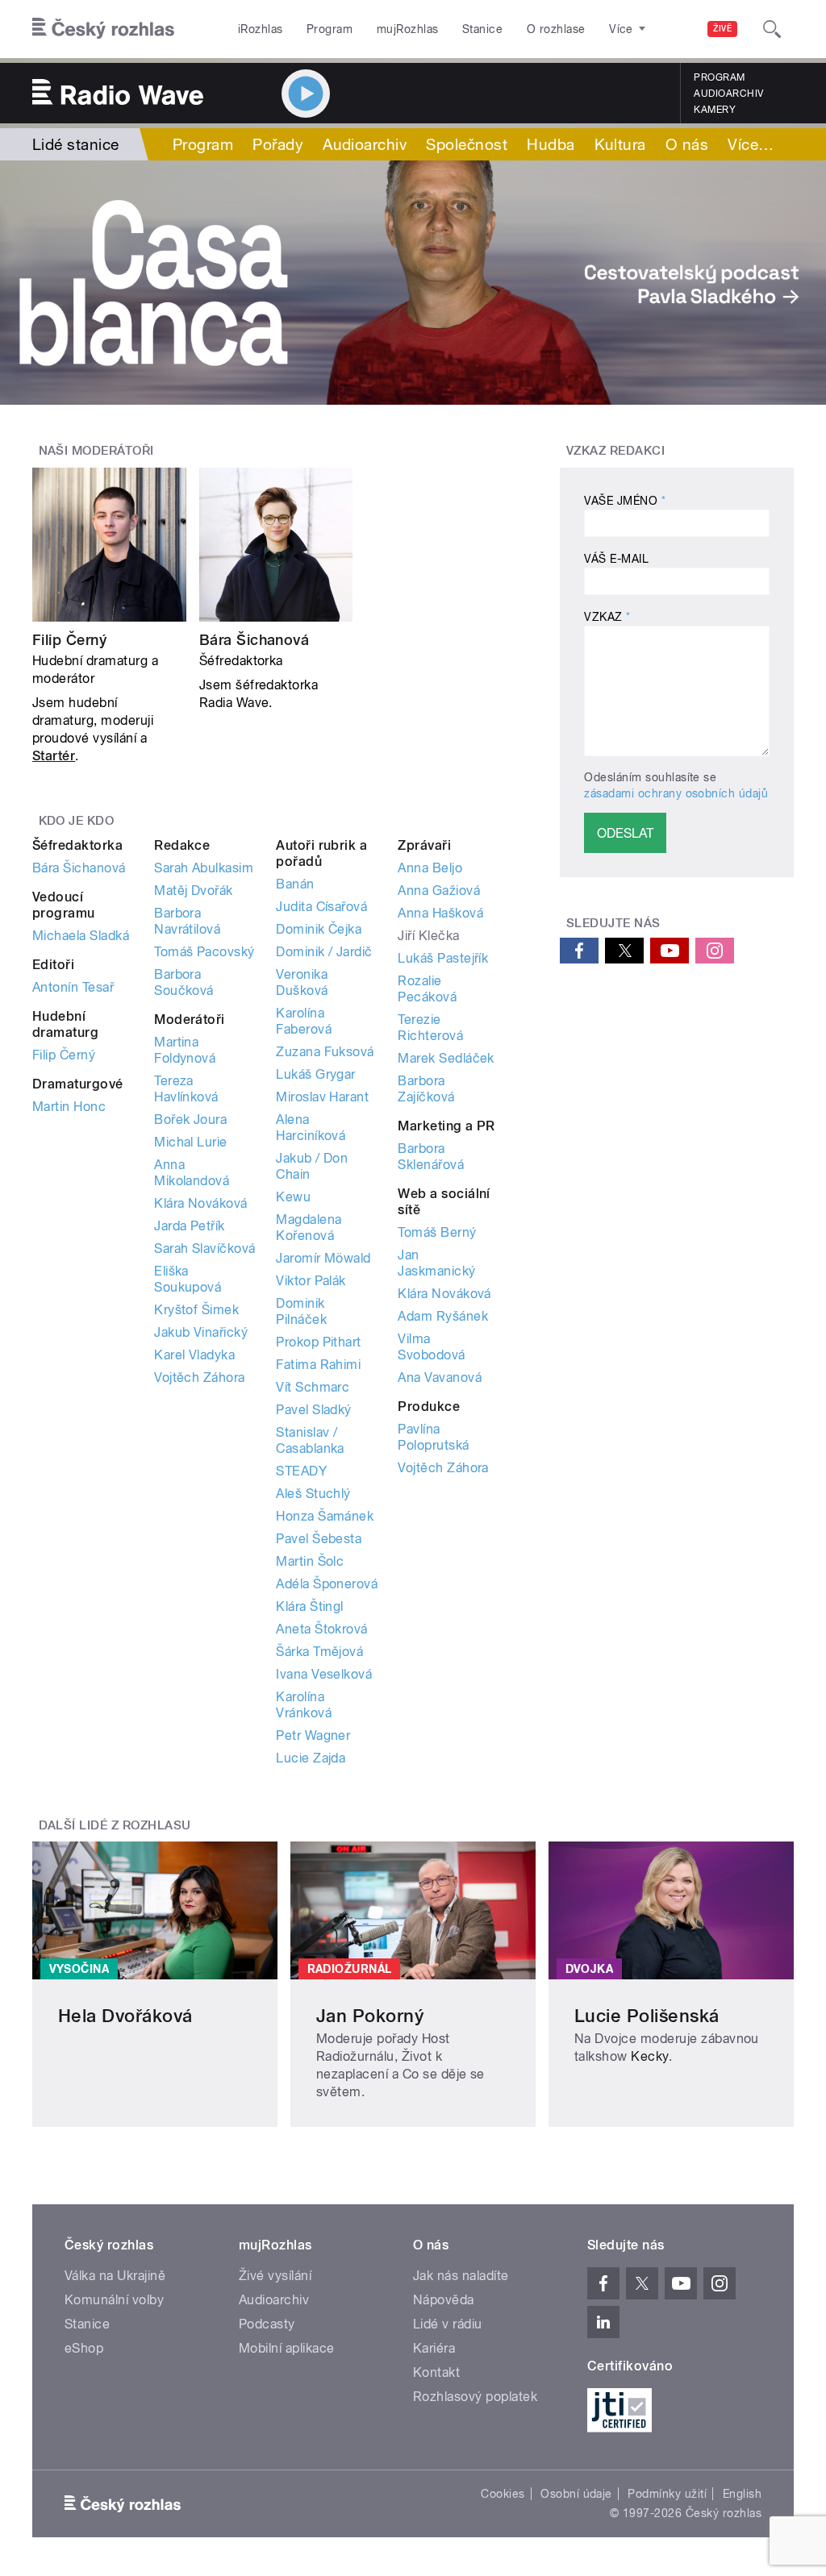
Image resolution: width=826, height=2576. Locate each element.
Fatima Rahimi (318, 1365)
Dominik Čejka (319, 929)
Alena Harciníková (311, 1128)
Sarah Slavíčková (205, 1248)
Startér (54, 756)
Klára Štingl (310, 1606)
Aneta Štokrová (322, 1629)
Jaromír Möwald (323, 1258)
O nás (687, 144)
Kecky (649, 2056)
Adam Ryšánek (443, 1316)
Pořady (278, 144)
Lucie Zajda (311, 1758)
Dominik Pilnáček (301, 1311)
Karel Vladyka (194, 1355)
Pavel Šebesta (319, 1539)
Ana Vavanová (440, 1377)
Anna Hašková (440, 913)
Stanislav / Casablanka (310, 1440)
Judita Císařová (321, 907)
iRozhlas (261, 29)
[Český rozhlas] (103, 29)
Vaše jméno (625, 501)
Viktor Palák (311, 1281)
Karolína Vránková (304, 1705)
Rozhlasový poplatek (475, 2397)
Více (751, 144)
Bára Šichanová (254, 640)
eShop (84, 2348)
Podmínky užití (667, 2494)
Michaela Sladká (81, 936)
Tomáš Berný (437, 1232)
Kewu (293, 1197)
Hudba (551, 144)
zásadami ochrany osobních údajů (676, 793)
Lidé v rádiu (448, 2324)
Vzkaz (607, 617)
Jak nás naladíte (461, 2276)
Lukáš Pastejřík (443, 958)
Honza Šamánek (325, 1516)
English (742, 2494)
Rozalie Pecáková (427, 989)
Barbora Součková (184, 982)
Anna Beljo (430, 868)
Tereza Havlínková (186, 1089)
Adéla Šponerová (327, 1584)
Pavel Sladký (314, 1410)
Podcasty (267, 2324)
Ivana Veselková (324, 1674)
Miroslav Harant (322, 1097)
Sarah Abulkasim (204, 868)
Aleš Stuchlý (313, 1494)
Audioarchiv (728, 94)
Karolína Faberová (304, 1021)
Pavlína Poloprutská (433, 1437)
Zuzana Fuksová (325, 1052)
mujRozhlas (408, 29)
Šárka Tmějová (319, 1652)
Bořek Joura (190, 1119)
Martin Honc (69, 1107)
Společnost (467, 144)
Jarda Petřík (190, 1226)
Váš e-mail (616, 559)
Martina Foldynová (185, 1050)
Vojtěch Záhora (200, 1377)
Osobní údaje (576, 2494)
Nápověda (444, 2300)
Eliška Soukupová (188, 1279)
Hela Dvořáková (125, 2016)
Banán (295, 884)
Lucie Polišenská (647, 2016)
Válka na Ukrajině (115, 2276)
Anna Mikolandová (192, 1173)
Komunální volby (114, 2300)
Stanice (482, 29)
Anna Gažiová (439, 891)
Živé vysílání (275, 2276)
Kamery (715, 110)
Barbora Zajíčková (426, 1089)
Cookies (503, 2494)
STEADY (301, 1471)
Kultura (620, 144)
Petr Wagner (313, 1735)
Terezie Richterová (430, 1028)
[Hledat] (772, 29)
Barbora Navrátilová (187, 921)
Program (330, 29)
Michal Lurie (191, 1142)
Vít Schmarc (313, 1387)
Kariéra (434, 2348)
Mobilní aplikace (287, 2348)
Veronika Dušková (302, 982)
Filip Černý (69, 640)
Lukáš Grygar (316, 1074)
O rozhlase (556, 29)
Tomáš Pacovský (204, 952)
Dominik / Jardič (324, 952)
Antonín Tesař (73, 987)
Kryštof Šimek (196, 1310)
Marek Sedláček (446, 1058)
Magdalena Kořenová (309, 1228)
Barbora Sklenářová (431, 1157)
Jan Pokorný (370, 2016)
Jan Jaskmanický (436, 1263)
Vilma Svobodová (431, 1347)
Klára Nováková (201, 1203)
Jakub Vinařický (201, 1332)
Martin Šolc (310, 1561)
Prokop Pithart (319, 1342)
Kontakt (436, 2372)
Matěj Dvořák (194, 891)
